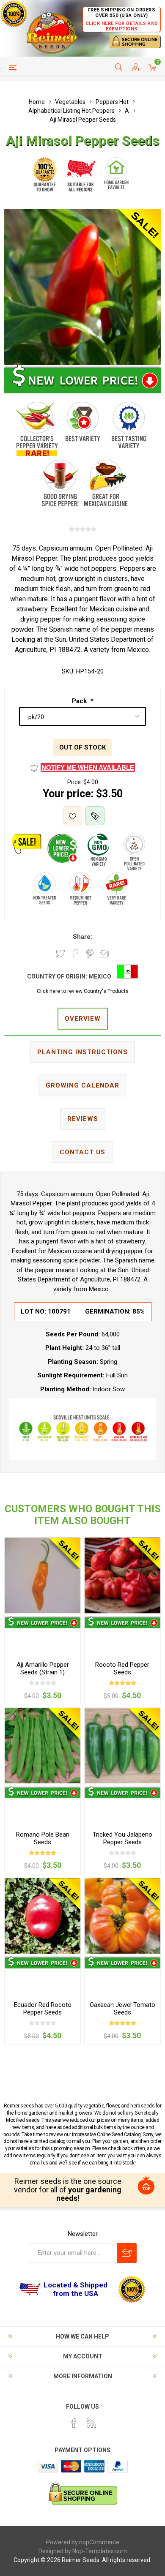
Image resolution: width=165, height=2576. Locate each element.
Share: (82, 937)
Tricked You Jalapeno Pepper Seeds (122, 1838)
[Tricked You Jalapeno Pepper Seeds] (122, 1746)
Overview (83, 1019)
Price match (95, 816)
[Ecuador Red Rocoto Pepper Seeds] (43, 1916)
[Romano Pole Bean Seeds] (43, 1746)
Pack (80, 701)
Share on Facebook (75, 954)
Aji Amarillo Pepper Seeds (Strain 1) (43, 1668)
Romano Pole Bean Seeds (43, 1838)
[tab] (82, 1019)
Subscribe (127, 2253)
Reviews (83, 1119)
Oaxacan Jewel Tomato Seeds (122, 2009)
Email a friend (104, 954)
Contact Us (82, 1152)
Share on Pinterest (90, 954)
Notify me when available (88, 767)
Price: (75, 782)
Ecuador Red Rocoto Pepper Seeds (43, 2009)
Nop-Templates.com (100, 2551)
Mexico (100, 976)
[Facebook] (74, 2423)
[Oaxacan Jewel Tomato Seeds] (122, 1916)
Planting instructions (82, 1052)
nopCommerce (99, 2542)
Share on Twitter (60, 954)
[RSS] (91, 2423)
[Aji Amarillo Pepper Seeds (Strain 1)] (43, 1575)
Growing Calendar (82, 1085)
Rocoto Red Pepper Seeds (122, 1668)
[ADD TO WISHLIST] (73, 816)
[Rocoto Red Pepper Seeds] (122, 1575)
